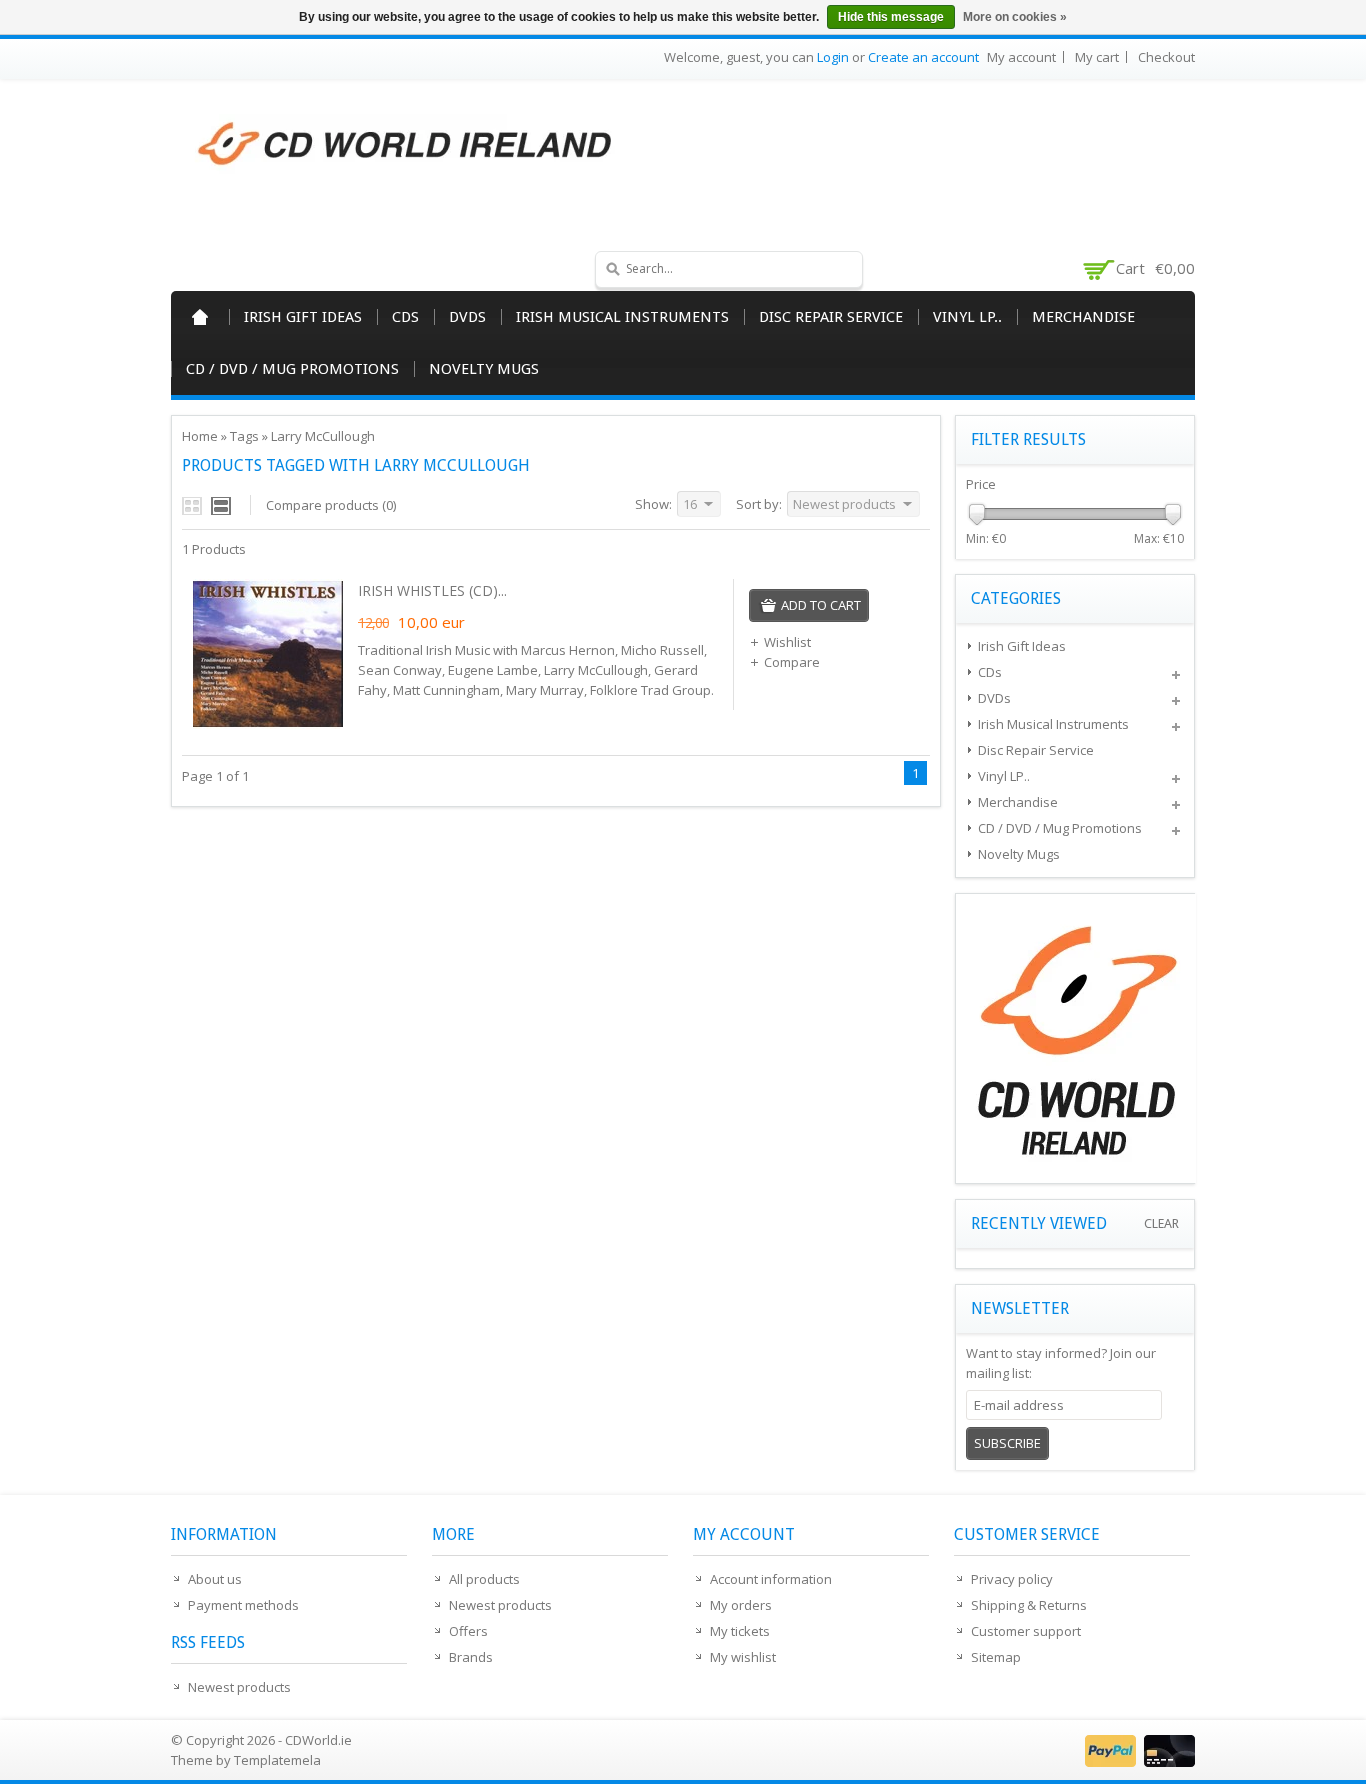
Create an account (923, 57)
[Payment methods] (1137, 1762)
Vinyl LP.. (967, 317)
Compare (792, 662)
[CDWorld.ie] (406, 145)
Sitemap (996, 1657)
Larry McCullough (323, 436)
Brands (471, 1657)
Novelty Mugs (484, 369)
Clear (1161, 1223)
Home (200, 317)
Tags (244, 436)
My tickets (740, 1631)
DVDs (467, 317)
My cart (1097, 57)
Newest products (239, 1687)
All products (484, 1579)
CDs (405, 317)
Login (833, 57)
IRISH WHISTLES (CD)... (432, 590)
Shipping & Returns (1029, 1605)
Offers (468, 1631)
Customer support (1026, 1631)
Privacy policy (1012, 1579)
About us (215, 1579)
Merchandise (1083, 317)
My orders (741, 1605)
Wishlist (787, 642)
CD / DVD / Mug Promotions (292, 369)
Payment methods (243, 1605)
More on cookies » (1015, 17)
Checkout (1166, 57)
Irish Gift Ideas (303, 317)
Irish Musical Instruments (622, 317)
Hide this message (891, 17)
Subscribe (1007, 1443)
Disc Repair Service (831, 317)
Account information (771, 1579)
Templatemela (277, 1760)
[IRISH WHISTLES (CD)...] (268, 724)
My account (1021, 57)
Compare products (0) (331, 505)
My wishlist (743, 1657)
